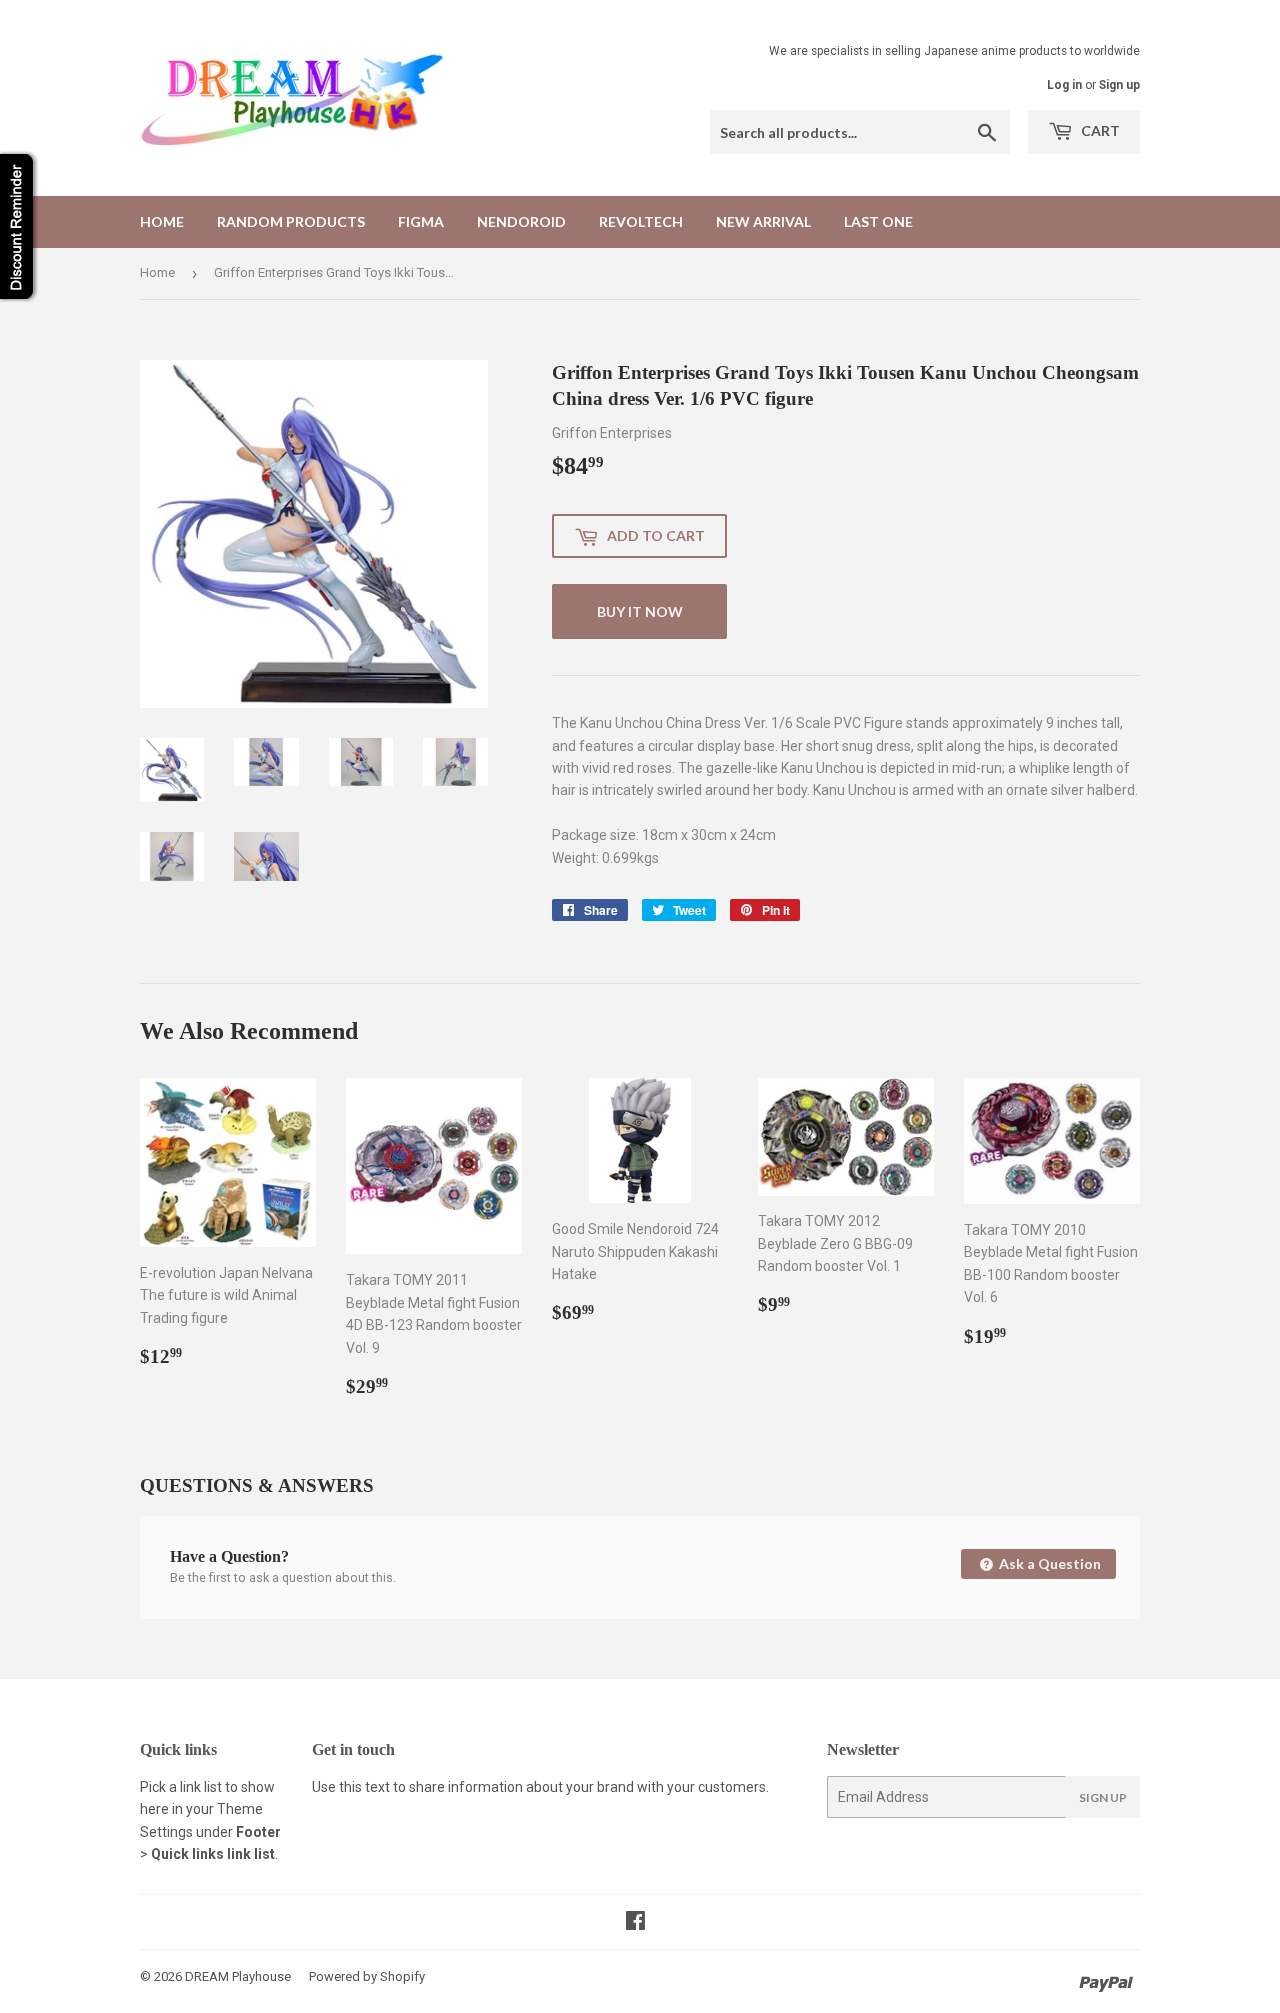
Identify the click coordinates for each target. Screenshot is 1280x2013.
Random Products (291, 221)
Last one (878, 221)
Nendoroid (521, 221)
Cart (1099, 130)
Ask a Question (1048, 1563)
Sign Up (1103, 1797)
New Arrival (763, 221)
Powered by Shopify (367, 1976)
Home (162, 221)
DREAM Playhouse (238, 1976)
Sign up (1119, 85)
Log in (1064, 85)
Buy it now (640, 611)
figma (421, 221)
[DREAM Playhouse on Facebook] (635, 1923)
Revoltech (641, 221)
